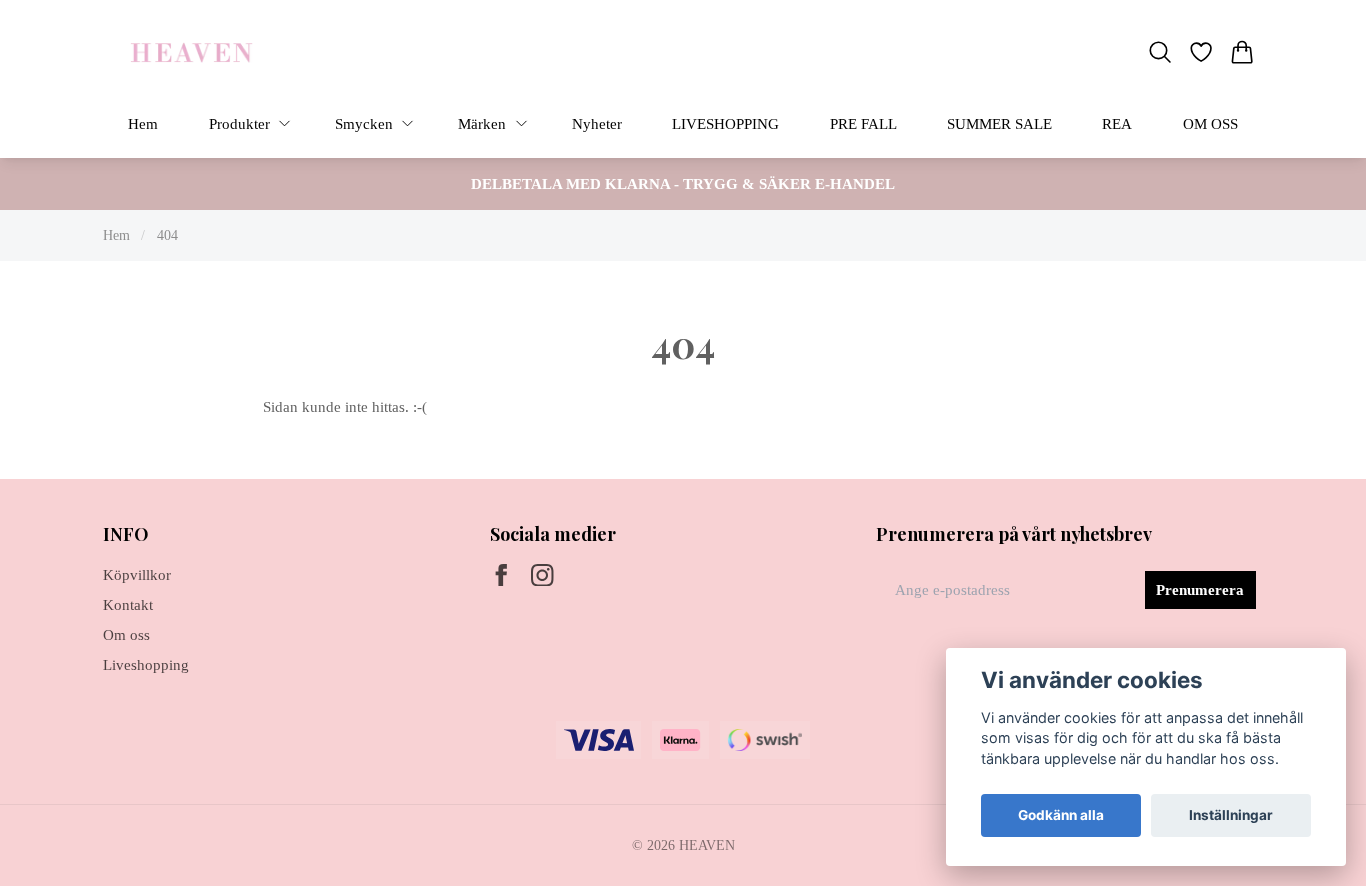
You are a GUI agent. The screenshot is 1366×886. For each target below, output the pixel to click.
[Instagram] (542, 575)
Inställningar (1231, 815)
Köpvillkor (137, 575)
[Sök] (1159, 52)
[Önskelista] (1201, 52)
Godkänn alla (1061, 815)
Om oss (126, 635)
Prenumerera (1200, 590)
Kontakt (128, 605)
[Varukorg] (1242, 52)
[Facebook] (501, 575)
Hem (116, 235)
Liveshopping (146, 665)
